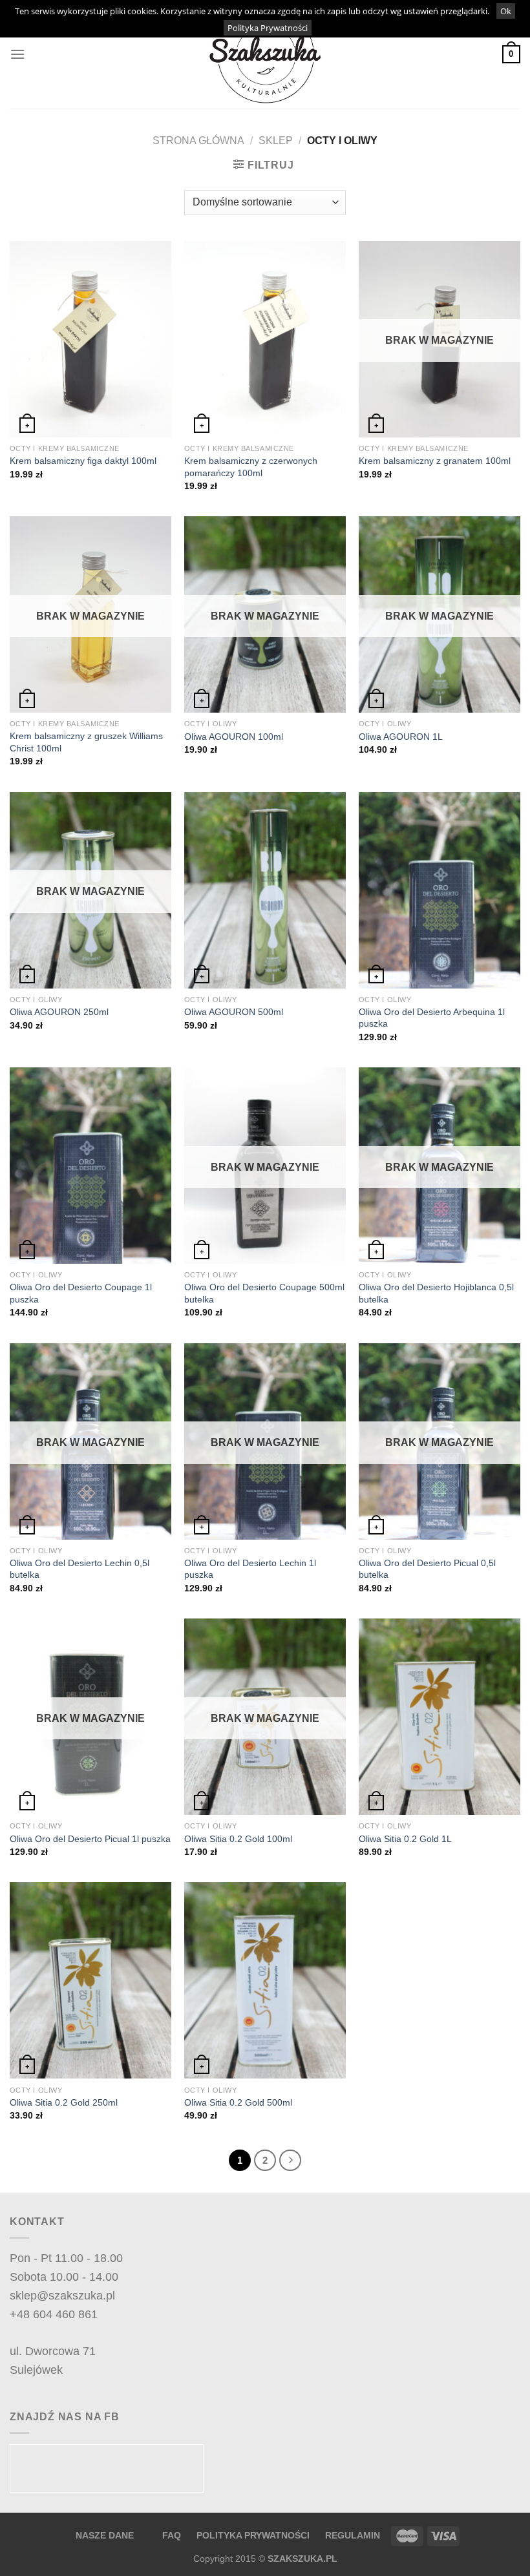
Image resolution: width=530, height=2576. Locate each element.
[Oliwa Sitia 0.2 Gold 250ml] (90, 1980)
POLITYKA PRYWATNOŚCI (253, 2535)
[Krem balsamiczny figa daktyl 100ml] (90, 339)
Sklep (276, 141)
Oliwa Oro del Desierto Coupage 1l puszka (81, 1293)
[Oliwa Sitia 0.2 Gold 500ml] (265, 1980)
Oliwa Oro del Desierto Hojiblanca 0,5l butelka (436, 1293)
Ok (506, 11)
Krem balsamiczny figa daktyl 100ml (83, 461)
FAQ (173, 2535)
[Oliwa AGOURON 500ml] (265, 890)
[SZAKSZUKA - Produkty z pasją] (265, 55)
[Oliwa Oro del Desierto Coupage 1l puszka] (90, 1166)
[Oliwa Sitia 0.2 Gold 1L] (440, 1717)
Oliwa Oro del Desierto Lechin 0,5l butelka (79, 1569)
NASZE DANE (105, 2535)
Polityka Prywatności (268, 28)
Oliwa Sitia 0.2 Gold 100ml (238, 1839)
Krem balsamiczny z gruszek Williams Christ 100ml (86, 742)
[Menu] (17, 54)
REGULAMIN (353, 2535)
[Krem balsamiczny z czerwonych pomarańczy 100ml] (265, 339)
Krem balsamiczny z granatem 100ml (435, 461)
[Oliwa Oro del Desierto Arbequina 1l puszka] (440, 890)
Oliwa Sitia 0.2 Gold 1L (405, 1839)
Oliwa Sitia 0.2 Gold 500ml (238, 2102)
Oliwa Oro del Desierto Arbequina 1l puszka (432, 1018)
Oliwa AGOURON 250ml (59, 1012)
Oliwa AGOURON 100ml (234, 737)
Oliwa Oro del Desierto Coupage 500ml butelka (264, 1293)
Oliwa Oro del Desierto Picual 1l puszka (90, 1839)
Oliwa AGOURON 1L (401, 737)
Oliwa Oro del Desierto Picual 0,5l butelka (427, 1569)
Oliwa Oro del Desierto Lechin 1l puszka (250, 1569)
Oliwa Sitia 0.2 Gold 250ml (64, 2102)
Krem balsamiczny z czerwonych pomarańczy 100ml (251, 467)
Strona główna (198, 141)
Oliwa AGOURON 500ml (234, 1012)
